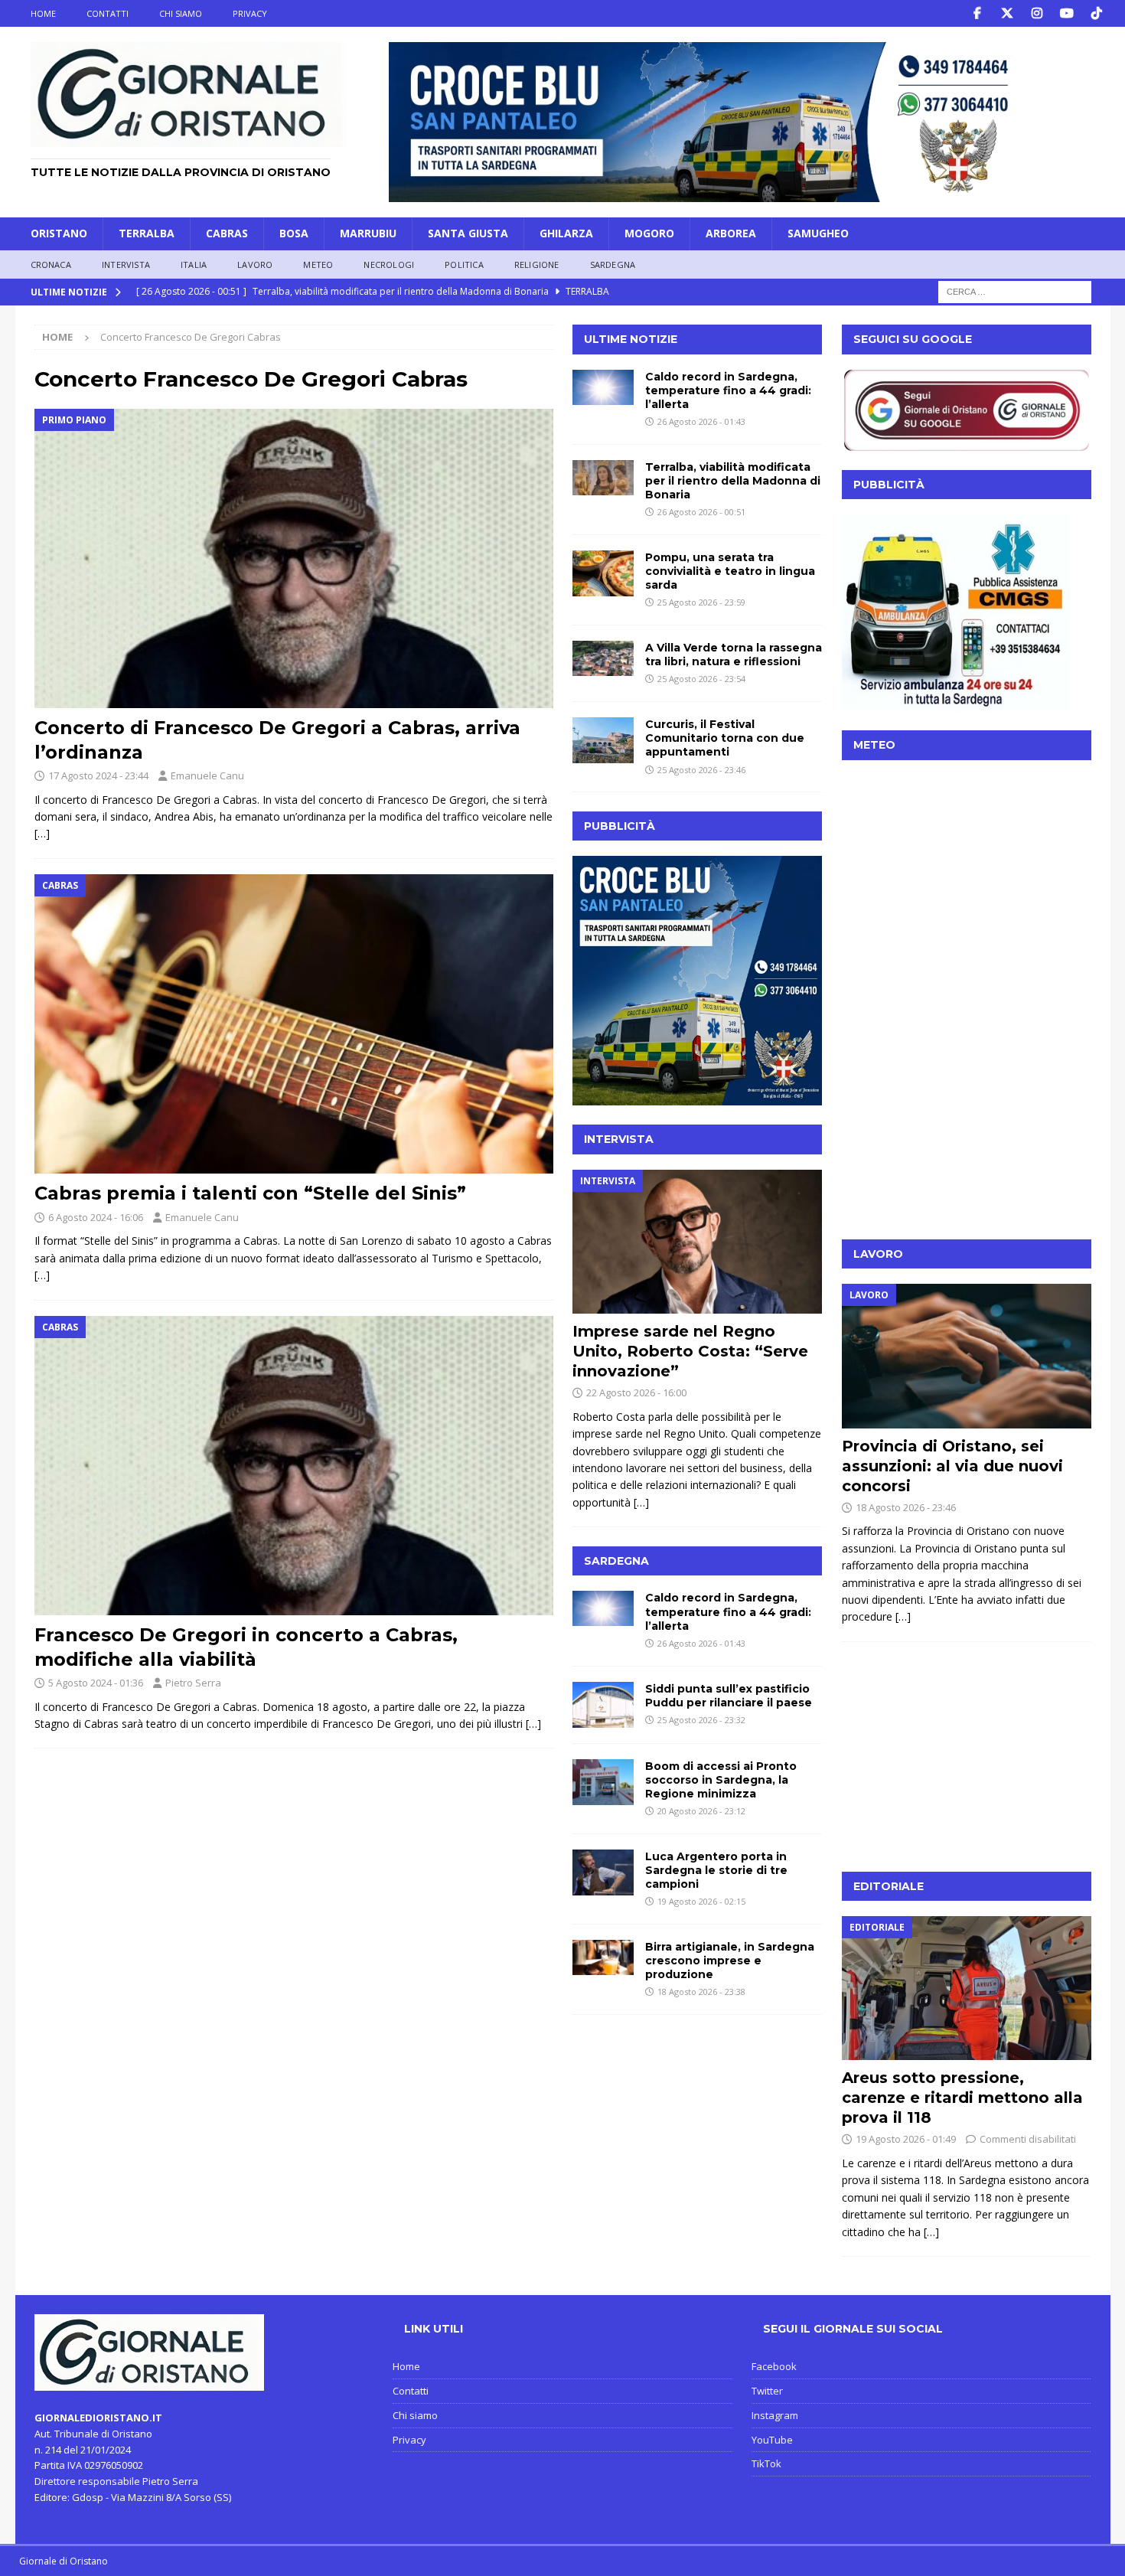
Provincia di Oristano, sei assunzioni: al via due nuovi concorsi (952, 1466)
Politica (464, 264)
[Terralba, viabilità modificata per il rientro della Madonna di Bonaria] (603, 478)
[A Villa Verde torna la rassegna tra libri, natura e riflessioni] (603, 658)
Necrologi (389, 264)
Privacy (250, 13)
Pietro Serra (193, 1683)
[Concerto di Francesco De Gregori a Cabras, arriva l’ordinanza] (294, 559)
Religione (537, 264)
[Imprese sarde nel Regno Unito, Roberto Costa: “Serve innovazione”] (697, 1242)
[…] (42, 833)
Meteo (318, 264)
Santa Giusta (468, 233)
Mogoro (649, 233)
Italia (194, 264)
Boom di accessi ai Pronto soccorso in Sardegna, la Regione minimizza (721, 1780)
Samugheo (818, 233)
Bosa (294, 233)
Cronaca (51, 264)
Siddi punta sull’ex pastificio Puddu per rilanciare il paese (729, 1696)
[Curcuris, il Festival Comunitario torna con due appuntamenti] (603, 740)
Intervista (126, 264)
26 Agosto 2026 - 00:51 (701, 512)
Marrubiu (368, 233)
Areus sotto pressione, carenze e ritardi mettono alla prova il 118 (962, 2098)
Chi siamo (181, 13)
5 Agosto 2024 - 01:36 (96, 1683)
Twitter (767, 2391)
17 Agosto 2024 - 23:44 (98, 775)
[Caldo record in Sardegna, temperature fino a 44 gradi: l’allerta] (603, 387)
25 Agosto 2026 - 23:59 (701, 602)
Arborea (731, 233)
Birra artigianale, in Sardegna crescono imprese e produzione (730, 1961)
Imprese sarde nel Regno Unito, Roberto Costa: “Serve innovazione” (690, 1351)
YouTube (772, 2440)
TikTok (766, 2463)
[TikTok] (1097, 13)
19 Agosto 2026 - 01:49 (906, 2139)
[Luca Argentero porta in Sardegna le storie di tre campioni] (603, 1872)
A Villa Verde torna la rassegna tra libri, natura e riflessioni (734, 655)
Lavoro (255, 264)
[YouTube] (1067, 13)
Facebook (774, 2366)
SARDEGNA (616, 1561)
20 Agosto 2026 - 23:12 (701, 1811)
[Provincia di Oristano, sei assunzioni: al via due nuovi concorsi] (967, 1356)
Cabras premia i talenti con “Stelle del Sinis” (250, 1193)
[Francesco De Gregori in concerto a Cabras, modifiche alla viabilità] (294, 1466)
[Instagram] (1037, 13)
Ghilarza (566, 233)
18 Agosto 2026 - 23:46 (906, 1507)
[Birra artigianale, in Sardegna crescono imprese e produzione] (603, 1957)
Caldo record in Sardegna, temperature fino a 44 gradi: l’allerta (728, 390)
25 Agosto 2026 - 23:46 (701, 770)
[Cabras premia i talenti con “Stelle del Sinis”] (294, 1024)
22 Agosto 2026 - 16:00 (636, 1392)
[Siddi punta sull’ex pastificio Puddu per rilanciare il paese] (603, 1705)
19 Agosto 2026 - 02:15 (701, 1901)
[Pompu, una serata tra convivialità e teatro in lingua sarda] (603, 573)
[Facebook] (978, 13)
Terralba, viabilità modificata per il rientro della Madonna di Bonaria (733, 481)
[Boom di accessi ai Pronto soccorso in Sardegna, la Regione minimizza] (603, 1782)
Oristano (59, 233)
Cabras (227, 233)
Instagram (775, 2415)
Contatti (108, 13)
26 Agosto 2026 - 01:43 (701, 421)
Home (43, 13)
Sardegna (613, 264)
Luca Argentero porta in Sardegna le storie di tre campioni (716, 1870)
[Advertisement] (967, 1125)
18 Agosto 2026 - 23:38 (701, 1992)
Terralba (147, 233)
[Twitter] (1008, 13)
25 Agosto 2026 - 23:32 (701, 1720)
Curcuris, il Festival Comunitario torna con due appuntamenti (725, 738)
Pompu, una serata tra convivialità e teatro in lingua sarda (730, 571)
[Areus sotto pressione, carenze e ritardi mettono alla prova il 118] (967, 1988)
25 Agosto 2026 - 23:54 (701, 679)
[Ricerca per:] (1015, 291)
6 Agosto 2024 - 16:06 (96, 1217)
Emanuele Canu (207, 775)
